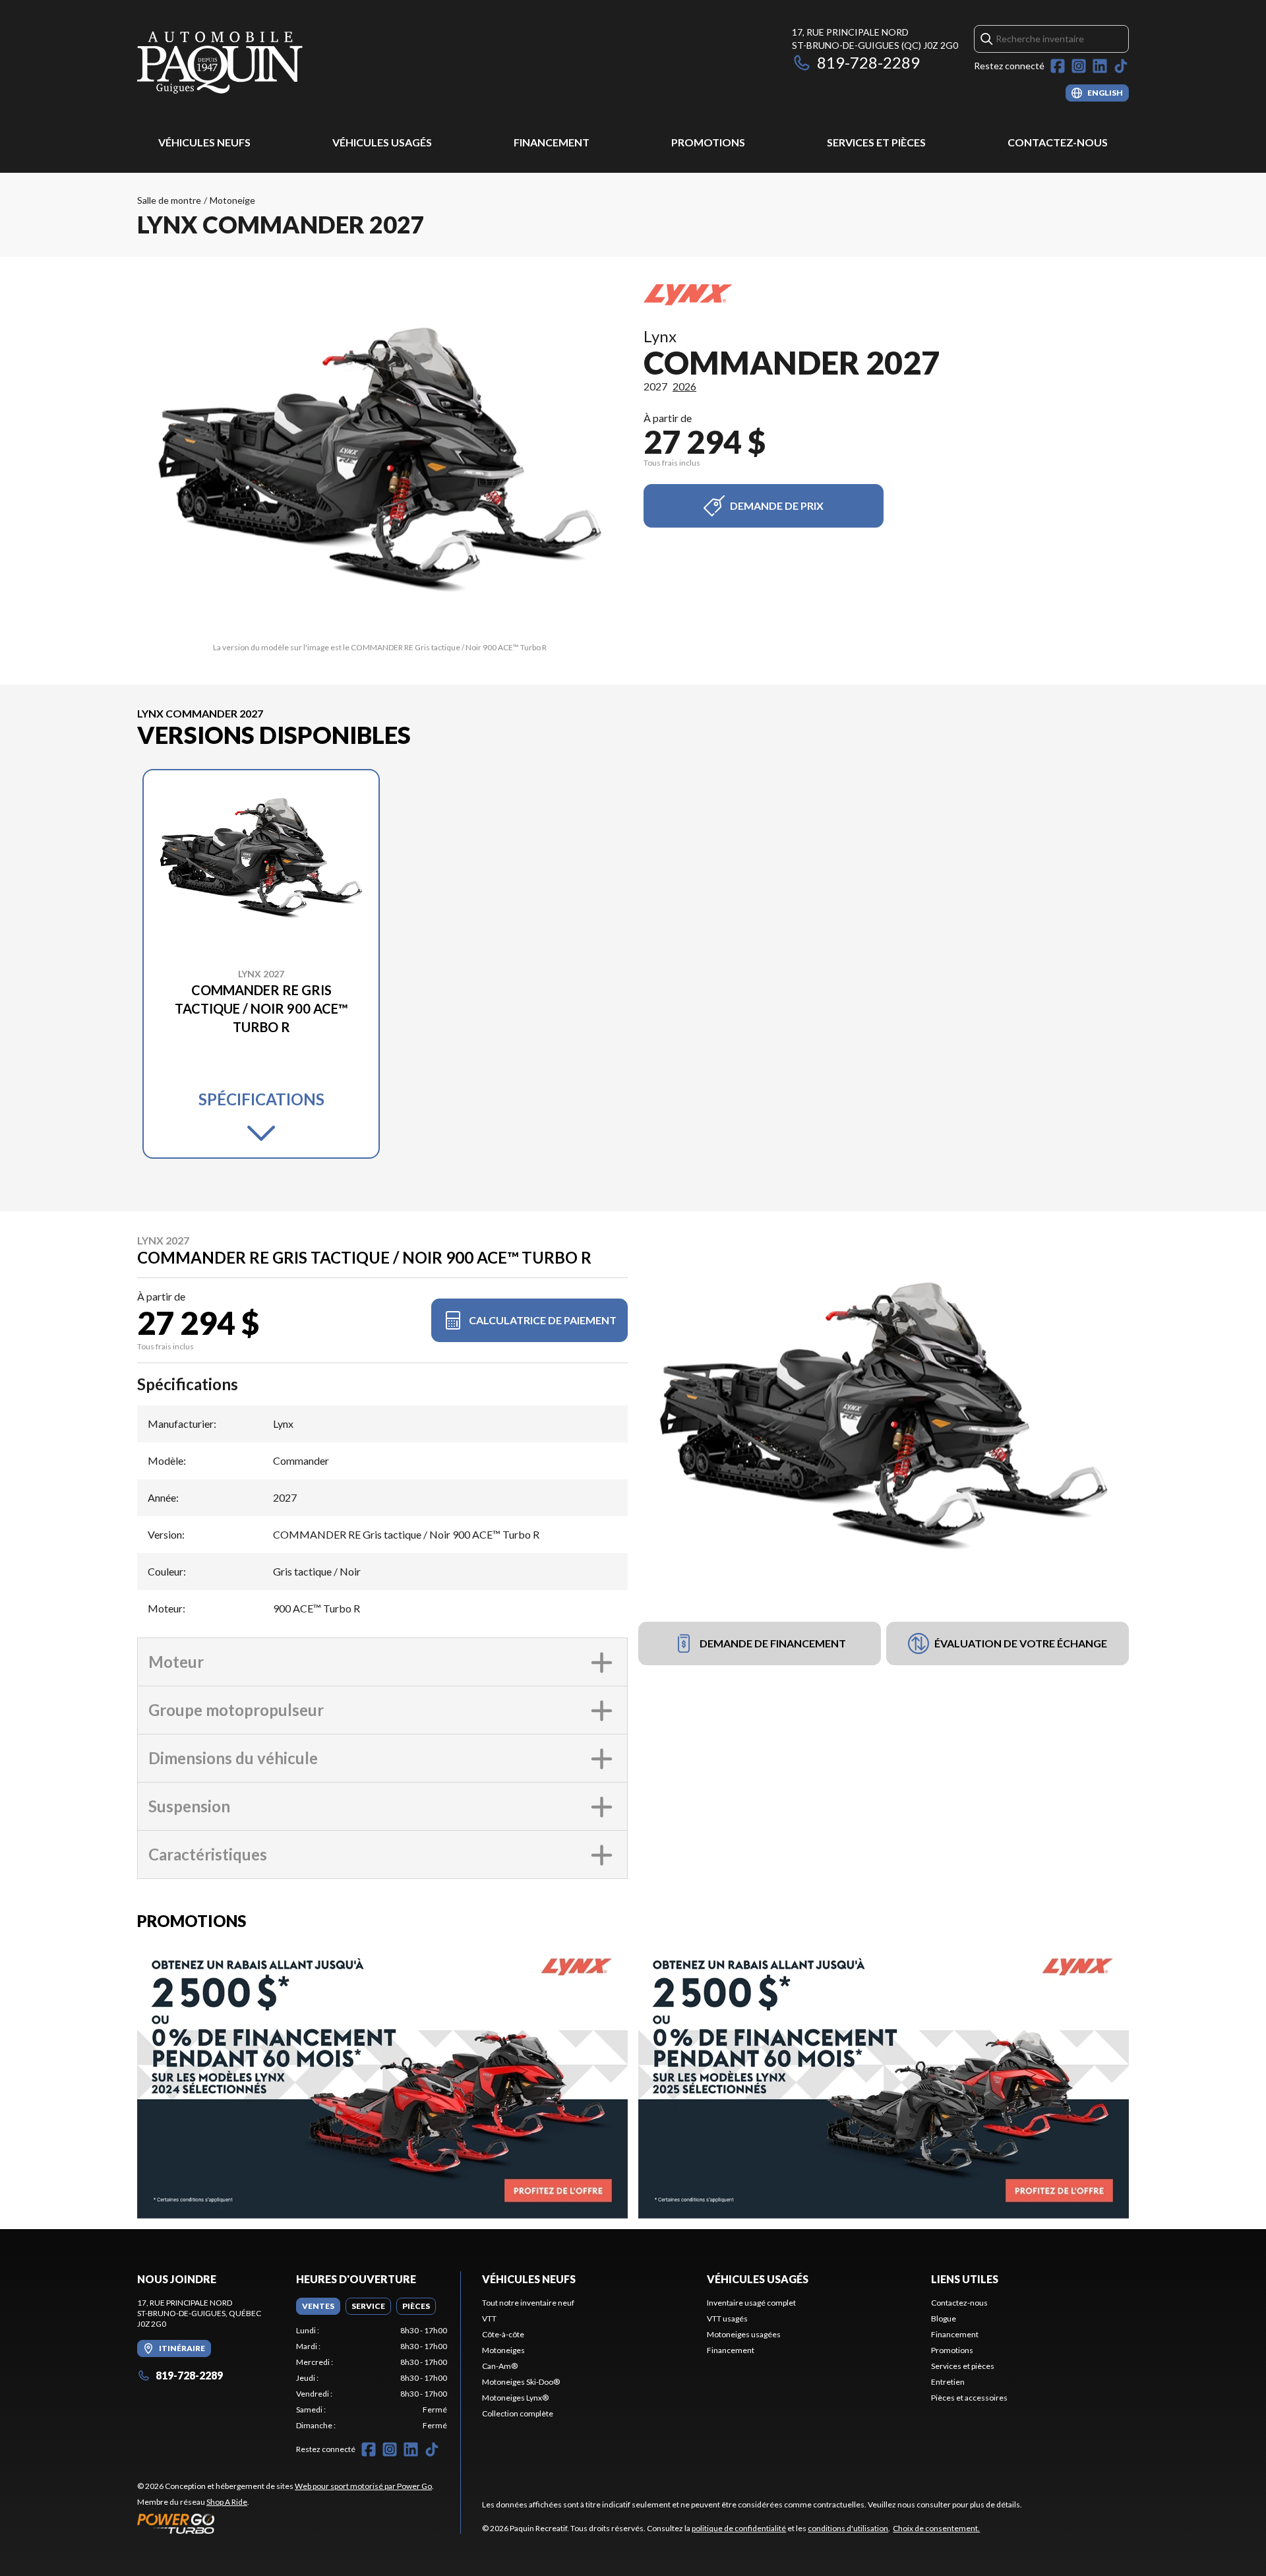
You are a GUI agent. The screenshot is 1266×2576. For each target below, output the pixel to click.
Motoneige (232, 200)
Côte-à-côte (503, 2334)
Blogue (944, 2318)
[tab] (318, 2306)
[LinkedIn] (1100, 66)
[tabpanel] (372, 2378)
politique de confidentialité (739, 2528)
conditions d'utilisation (848, 2528)
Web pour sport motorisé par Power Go (363, 2486)
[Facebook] (1058, 66)
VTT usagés (727, 2318)
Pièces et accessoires (969, 2398)
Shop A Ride (227, 2502)
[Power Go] (286, 2523)
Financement (552, 142)
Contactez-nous (1058, 142)
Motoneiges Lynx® (515, 2398)
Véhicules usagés (382, 142)
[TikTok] (1121, 66)
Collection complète (518, 2413)
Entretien (948, 2382)
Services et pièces (876, 142)
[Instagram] (1079, 66)
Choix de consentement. (936, 2528)
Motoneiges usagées (744, 2334)
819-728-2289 (868, 62)
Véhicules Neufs (204, 142)
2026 (684, 386)
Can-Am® (500, 2366)
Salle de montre (169, 200)
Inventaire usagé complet (751, 2303)
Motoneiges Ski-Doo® (521, 2382)
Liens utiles (965, 2279)
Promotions (708, 142)
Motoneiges (503, 2350)
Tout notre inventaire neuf (528, 2303)
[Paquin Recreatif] (220, 64)
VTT (489, 2318)
